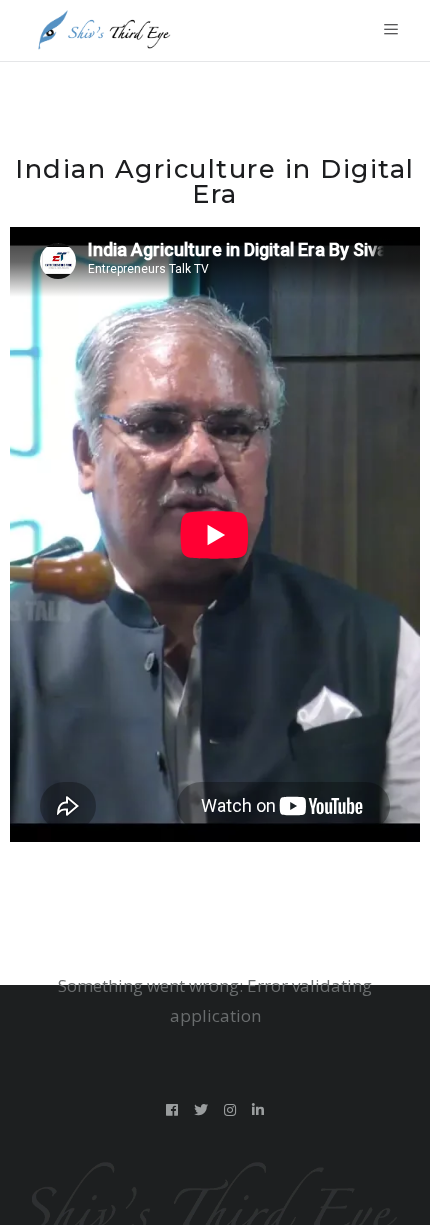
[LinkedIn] (258, 1110)
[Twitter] (201, 1110)
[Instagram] (230, 1110)
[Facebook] (172, 1110)
